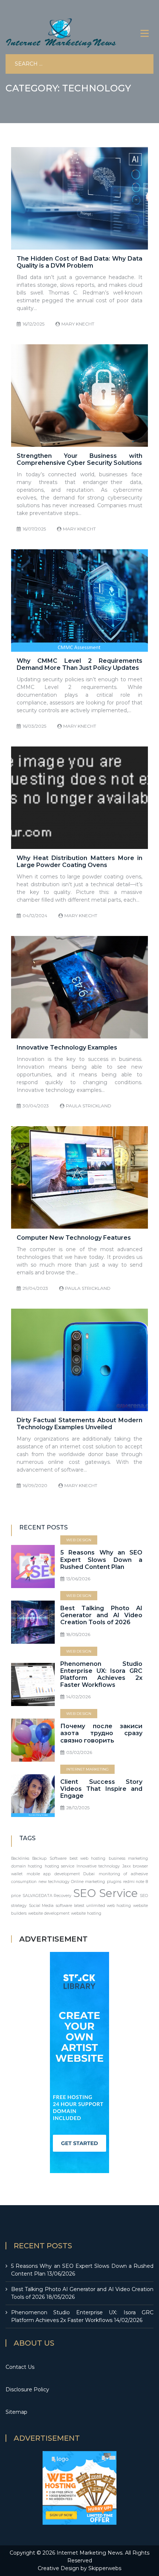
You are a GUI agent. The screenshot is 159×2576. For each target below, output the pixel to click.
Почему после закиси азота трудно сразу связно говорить (101, 1733)
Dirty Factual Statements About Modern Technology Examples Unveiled (79, 1424)
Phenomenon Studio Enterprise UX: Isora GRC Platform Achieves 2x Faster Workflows (101, 1675)
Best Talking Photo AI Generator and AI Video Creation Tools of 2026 (101, 1615)
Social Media (41, 1906)
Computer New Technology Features (74, 1238)
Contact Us (20, 2367)
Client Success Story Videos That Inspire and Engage (101, 1789)
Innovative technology (98, 1866)
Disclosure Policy (27, 2389)
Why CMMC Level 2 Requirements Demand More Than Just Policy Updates (79, 664)
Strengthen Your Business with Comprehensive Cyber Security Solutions (79, 459)
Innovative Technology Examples (67, 1047)
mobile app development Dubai (61, 1874)
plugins (114, 1882)
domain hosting (27, 1866)
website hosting (86, 1913)
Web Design (79, 1540)
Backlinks (20, 1858)
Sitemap (16, 2412)
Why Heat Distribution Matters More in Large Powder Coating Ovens (79, 861)
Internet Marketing (87, 1769)
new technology (54, 1882)
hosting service (60, 1866)
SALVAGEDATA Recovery (47, 1896)
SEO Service (106, 1893)
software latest (70, 1906)
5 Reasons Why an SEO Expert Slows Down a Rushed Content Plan (101, 1559)
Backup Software (49, 1858)
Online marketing (88, 1882)
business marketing (128, 1858)
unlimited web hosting (109, 1906)
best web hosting (88, 1858)
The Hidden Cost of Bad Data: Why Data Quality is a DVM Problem (79, 262)
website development (49, 1913)
